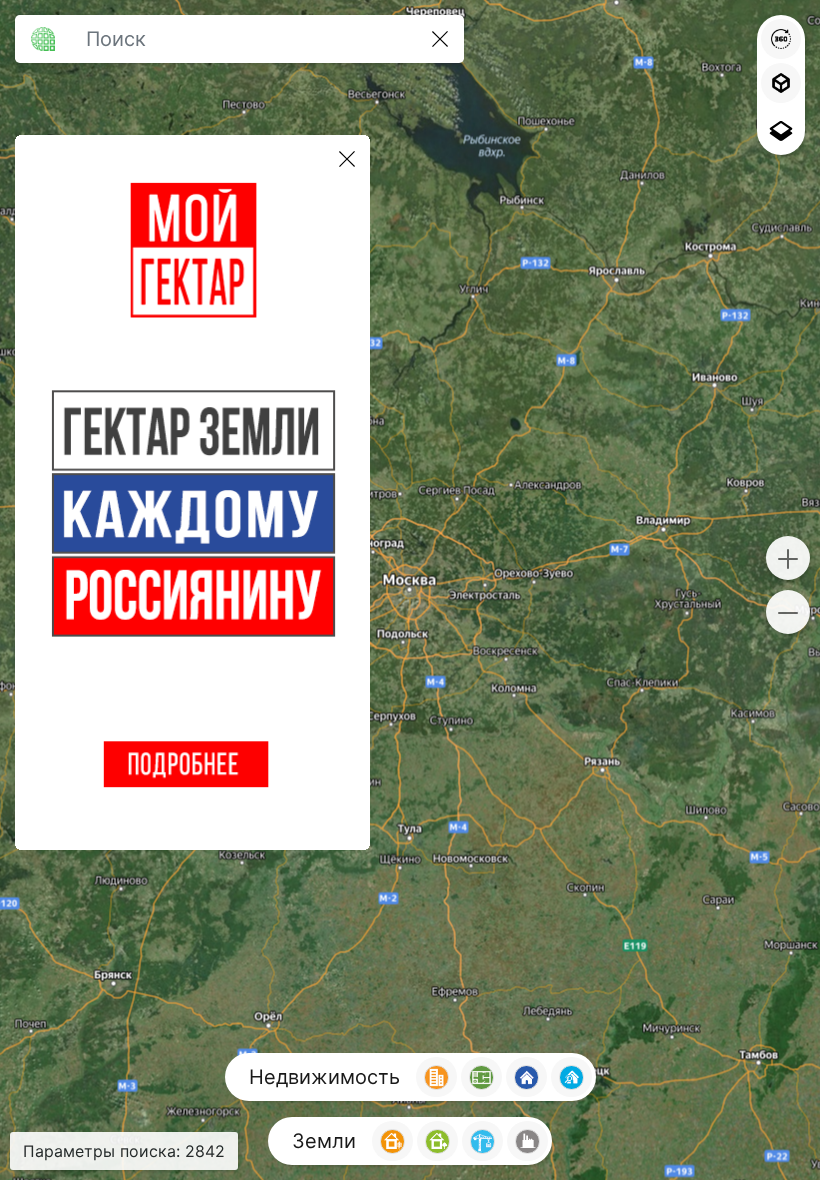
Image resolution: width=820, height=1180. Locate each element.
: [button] (124, 1151)
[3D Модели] (781, 83)
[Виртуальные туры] (781, 39)
